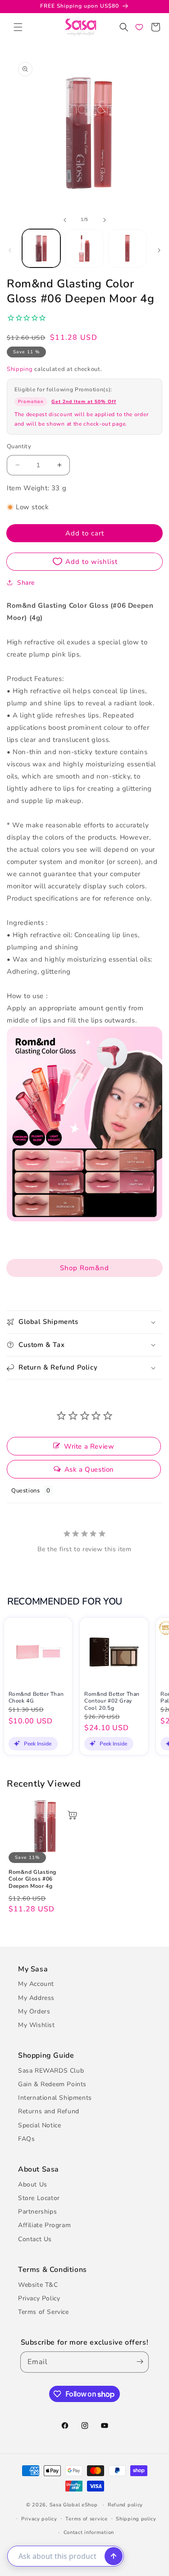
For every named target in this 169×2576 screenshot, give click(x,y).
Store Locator (39, 2198)
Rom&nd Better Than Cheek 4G (36, 1698)
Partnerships (37, 2212)
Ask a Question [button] (89, 1469)
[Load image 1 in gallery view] (41, 248)
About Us (33, 2184)
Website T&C (38, 2285)
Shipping (20, 369)
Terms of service (86, 2519)
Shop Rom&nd (84, 1268)
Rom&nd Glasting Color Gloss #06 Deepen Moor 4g (32, 1879)
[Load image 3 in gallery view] (127, 248)
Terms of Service (43, 2312)
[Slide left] (65, 220)
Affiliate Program (44, 2225)
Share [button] (26, 583)
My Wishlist (37, 2025)
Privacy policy (39, 2519)
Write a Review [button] (89, 1446)
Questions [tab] (25, 1491)
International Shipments (55, 2098)
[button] (18, 27)
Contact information (89, 2532)
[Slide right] (105, 220)
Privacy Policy (39, 2298)
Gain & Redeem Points (52, 2084)
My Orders (34, 2011)
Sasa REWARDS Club (51, 2071)
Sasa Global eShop (74, 2505)
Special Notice (39, 2125)
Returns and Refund (49, 2111)
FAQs (26, 2139)
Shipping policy (136, 2519)
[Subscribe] (138, 2362)
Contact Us (35, 2239)
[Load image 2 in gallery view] (84, 248)
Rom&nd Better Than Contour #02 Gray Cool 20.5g (112, 1701)
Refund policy (125, 2505)
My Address (36, 1998)
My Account (36, 1984)
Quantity (19, 446)
